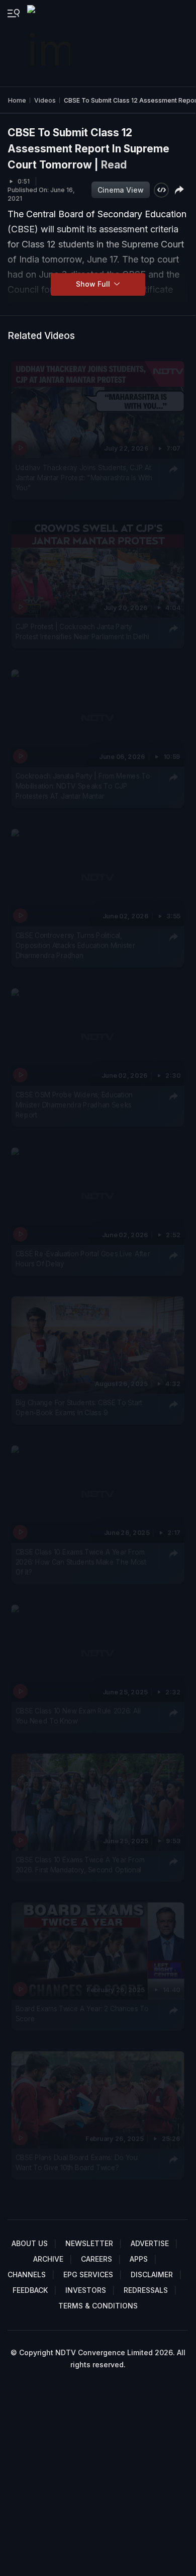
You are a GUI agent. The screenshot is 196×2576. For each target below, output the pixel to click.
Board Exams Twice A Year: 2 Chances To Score (82, 2013)
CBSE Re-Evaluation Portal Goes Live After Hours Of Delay (83, 1259)
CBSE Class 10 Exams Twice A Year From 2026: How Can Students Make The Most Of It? (81, 1562)
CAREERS (96, 2259)
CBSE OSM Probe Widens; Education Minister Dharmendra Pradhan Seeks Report (74, 1105)
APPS (139, 2259)
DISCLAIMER (152, 2274)
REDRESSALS (146, 2290)
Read (114, 165)
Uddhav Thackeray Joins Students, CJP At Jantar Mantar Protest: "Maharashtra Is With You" (84, 478)
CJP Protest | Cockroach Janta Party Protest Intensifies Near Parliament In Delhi (82, 632)
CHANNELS (27, 2274)
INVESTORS (86, 2290)
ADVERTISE (150, 2243)
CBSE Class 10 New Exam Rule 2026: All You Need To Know (78, 1715)
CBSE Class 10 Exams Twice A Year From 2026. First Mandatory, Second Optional (80, 1864)
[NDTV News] (50, 43)
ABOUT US (30, 2243)
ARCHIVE (48, 2259)
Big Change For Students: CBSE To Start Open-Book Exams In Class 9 (79, 1408)
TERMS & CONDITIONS (98, 2306)
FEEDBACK (30, 2290)
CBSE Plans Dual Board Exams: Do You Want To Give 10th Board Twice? (77, 2162)
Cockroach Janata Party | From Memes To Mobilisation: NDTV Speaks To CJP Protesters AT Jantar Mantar (83, 786)
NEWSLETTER (89, 2243)
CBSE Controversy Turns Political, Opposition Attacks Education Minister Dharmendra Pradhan (75, 945)
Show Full (94, 284)
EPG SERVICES (88, 2274)
